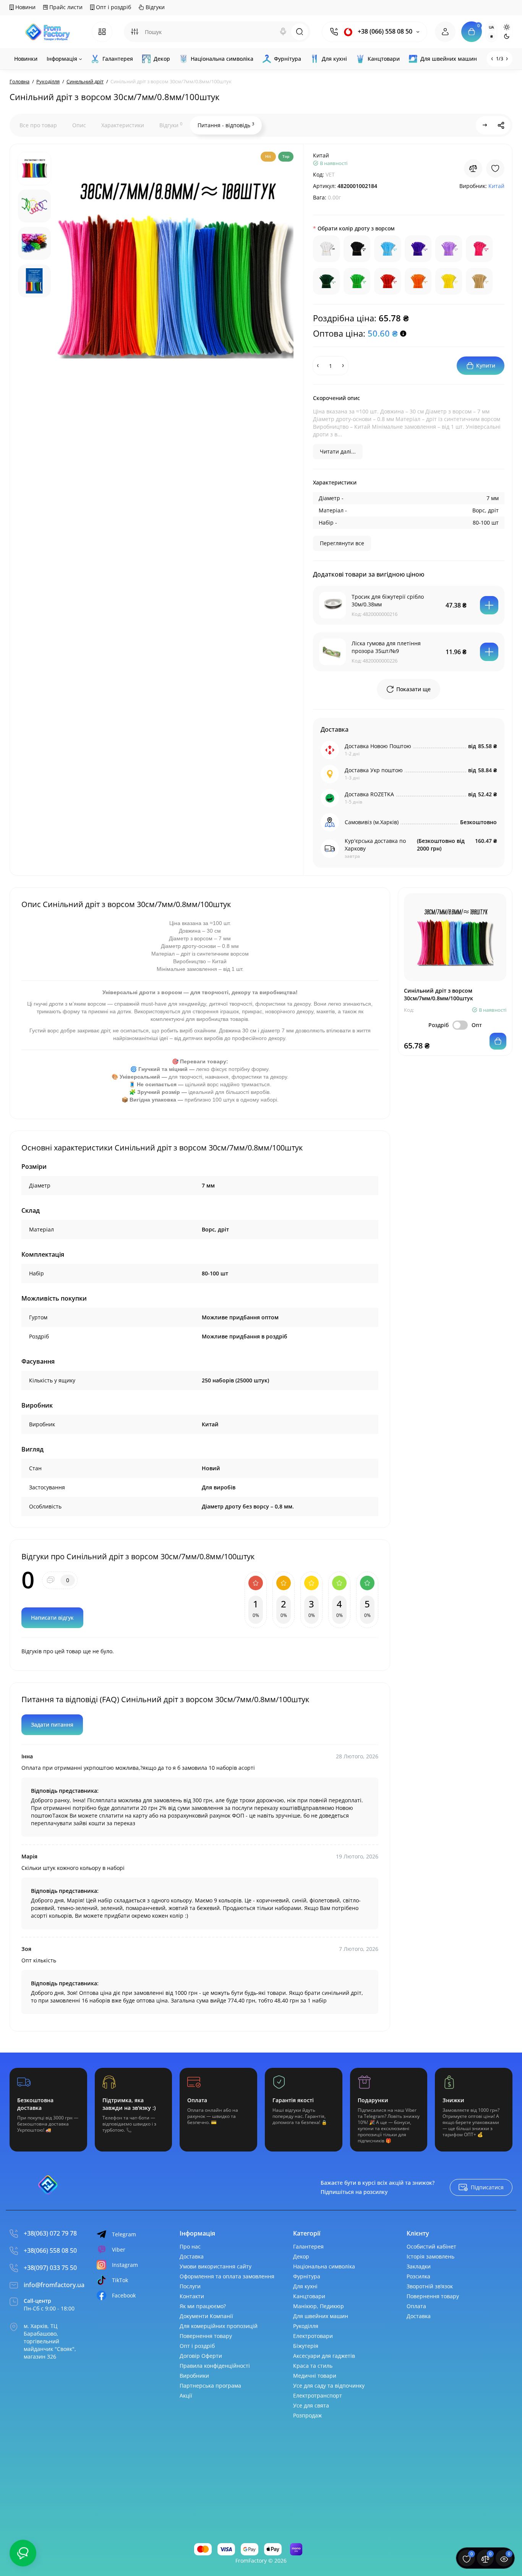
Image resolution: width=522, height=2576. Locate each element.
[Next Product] (485, 125)
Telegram (124, 2234)
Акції (186, 2395)
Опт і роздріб (113, 7)
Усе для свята (311, 2405)
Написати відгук (52, 1618)
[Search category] (135, 32)
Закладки (419, 2266)
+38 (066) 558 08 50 (384, 32)
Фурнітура (307, 2276)
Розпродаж (307, 2415)
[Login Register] (445, 32)
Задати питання (52, 1725)
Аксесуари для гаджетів (324, 2356)
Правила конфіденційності (215, 2366)
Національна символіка (324, 2266)
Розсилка (418, 2276)
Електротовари (313, 2336)
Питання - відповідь (226, 125)
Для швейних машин (321, 2316)
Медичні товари (315, 2376)
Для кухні (305, 2286)
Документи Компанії (206, 2316)
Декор (301, 2256)
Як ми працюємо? (203, 2306)
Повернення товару (206, 2336)
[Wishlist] (495, 168)
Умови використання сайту (216, 2266)
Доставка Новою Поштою (378, 746)
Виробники (194, 2376)
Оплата (416, 2306)
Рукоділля (306, 2326)
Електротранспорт (318, 2395)
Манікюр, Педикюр (319, 2306)
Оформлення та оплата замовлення (227, 2276)
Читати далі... (338, 451)
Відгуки (154, 7)
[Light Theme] (507, 27)
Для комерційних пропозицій (219, 2326)
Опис (79, 125)
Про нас (190, 2246)
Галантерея (308, 2246)
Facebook (124, 2295)
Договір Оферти (201, 2356)
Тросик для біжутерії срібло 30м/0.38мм (388, 600)
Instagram (125, 2265)
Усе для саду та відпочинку (329, 2386)
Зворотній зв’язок (430, 2286)
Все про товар (38, 125)
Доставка (192, 2256)
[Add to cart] (489, 605)
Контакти (192, 2296)
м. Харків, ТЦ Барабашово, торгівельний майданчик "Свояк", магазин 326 (50, 2341)
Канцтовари (309, 2296)
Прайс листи (65, 7)
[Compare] (473, 168)
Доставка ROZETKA (369, 794)
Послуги (190, 2286)
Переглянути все (342, 543)
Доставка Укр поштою (374, 770)
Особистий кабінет (431, 2246)
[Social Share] (501, 125)
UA (491, 27)
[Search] (283, 32)
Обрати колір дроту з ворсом (356, 228)
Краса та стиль (313, 2366)
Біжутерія (306, 2346)
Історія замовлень (430, 2256)
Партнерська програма (210, 2386)
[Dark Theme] (507, 36)
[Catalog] (102, 32)
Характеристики (123, 125)
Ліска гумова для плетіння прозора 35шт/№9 (386, 647)
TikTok (120, 2280)
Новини (25, 7)
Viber (119, 2250)
